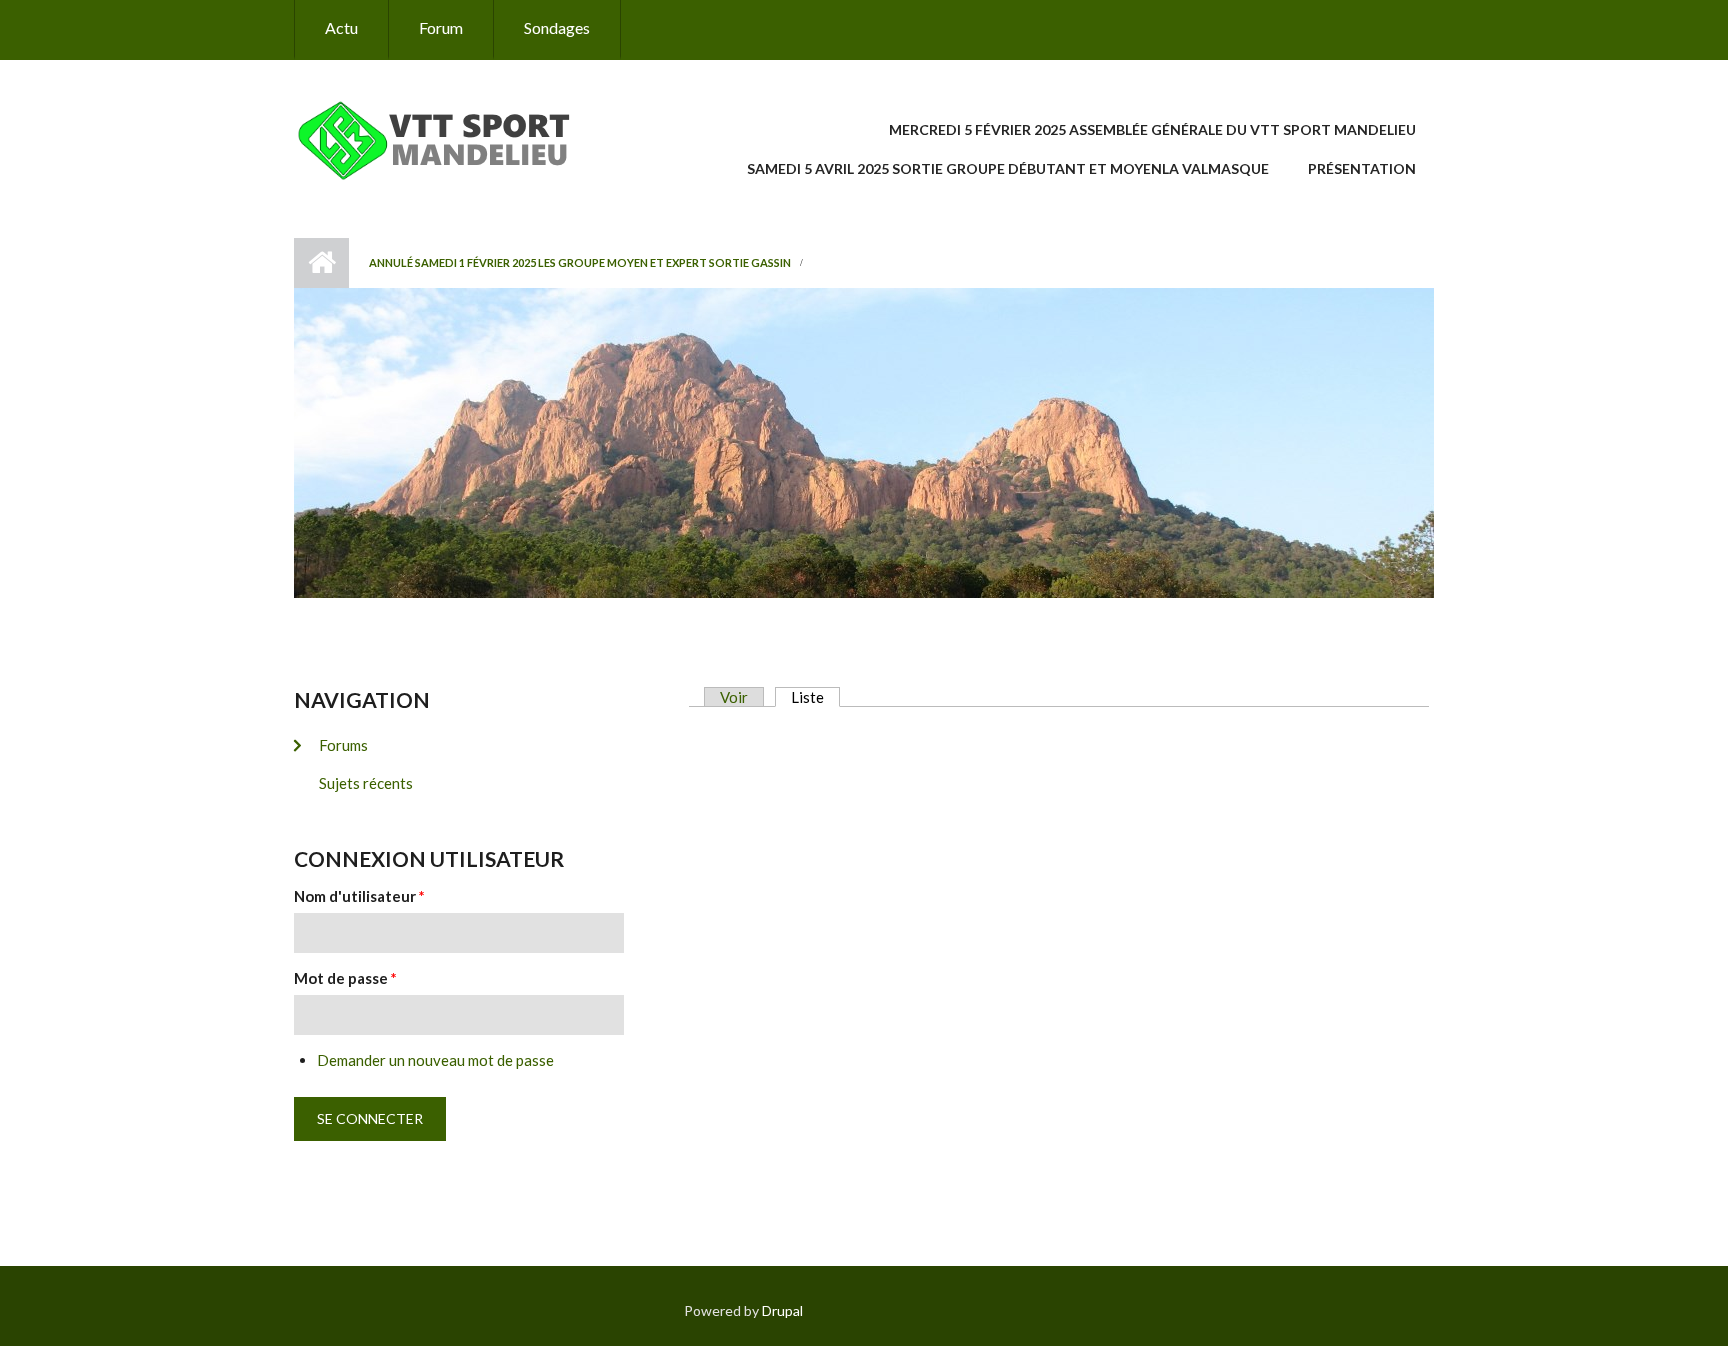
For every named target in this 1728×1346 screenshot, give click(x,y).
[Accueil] (447, 138)
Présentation (1362, 168)
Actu (341, 27)
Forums (343, 745)
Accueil (321, 263)
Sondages (557, 27)
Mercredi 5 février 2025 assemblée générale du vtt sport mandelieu (1152, 129)
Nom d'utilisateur (359, 896)
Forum (441, 27)
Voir (734, 697)
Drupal (782, 1310)
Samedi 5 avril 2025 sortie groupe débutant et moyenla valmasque (1008, 168)
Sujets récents (366, 783)
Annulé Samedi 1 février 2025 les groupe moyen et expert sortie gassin (580, 262)
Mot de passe (345, 978)
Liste (815, 697)
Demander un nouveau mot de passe (435, 1060)
